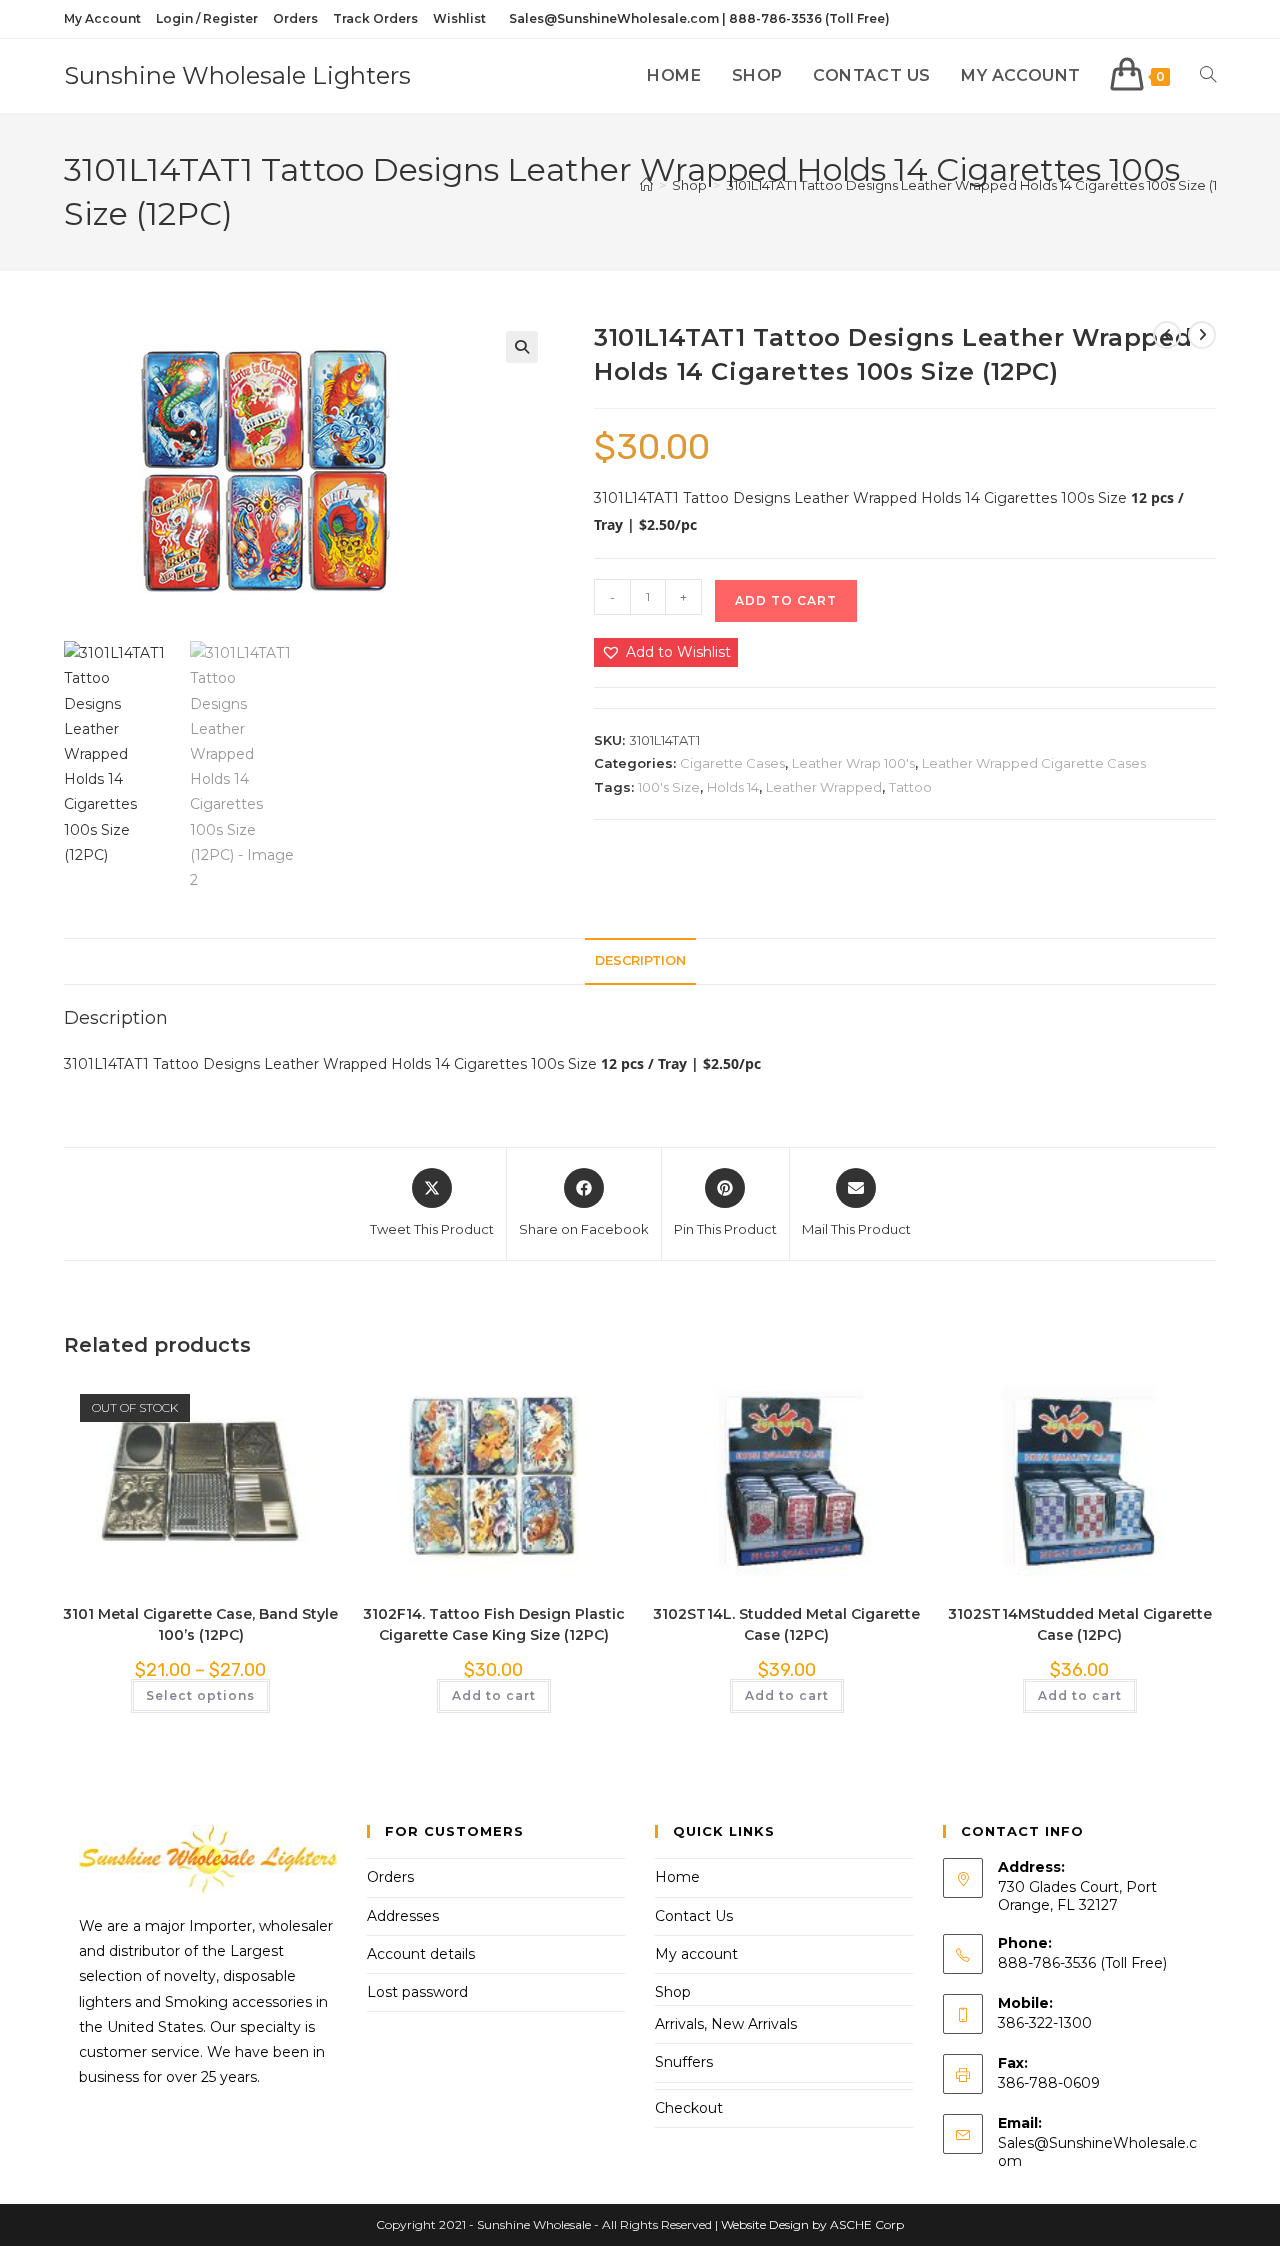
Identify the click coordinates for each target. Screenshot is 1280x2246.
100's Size (669, 787)
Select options (200, 1695)
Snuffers (684, 2062)
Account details (421, 1954)
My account (696, 1954)
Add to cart (786, 600)
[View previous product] (1167, 335)
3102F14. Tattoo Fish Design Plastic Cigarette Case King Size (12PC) (494, 1624)
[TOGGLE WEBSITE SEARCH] (1208, 76)
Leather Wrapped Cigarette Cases (1034, 763)
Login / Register (207, 18)
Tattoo (910, 787)
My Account (102, 18)
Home (677, 1877)
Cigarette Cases (732, 763)
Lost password (417, 1992)
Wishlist (459, 18)
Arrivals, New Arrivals (726, 2024)
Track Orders (375, 18)
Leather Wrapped (824, 787)
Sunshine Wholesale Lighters (237, 75)
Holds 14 (733, 787)
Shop (673, 1992)
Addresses (403, 1916)
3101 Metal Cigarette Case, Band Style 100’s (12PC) (200, 1624)
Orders (295, 18)
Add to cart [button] (494, 1695)
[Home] (646, 185)
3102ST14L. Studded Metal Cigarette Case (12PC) (786, 1624)
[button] (522, 347)
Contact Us (694, 1916)
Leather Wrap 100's (853, 763)
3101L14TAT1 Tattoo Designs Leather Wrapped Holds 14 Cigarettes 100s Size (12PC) (986, 185)
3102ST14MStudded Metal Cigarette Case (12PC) (1080, 1624)
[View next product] (1202, 335)
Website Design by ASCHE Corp (812, 2224)
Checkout (689, 2108)
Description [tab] (640, 960)
